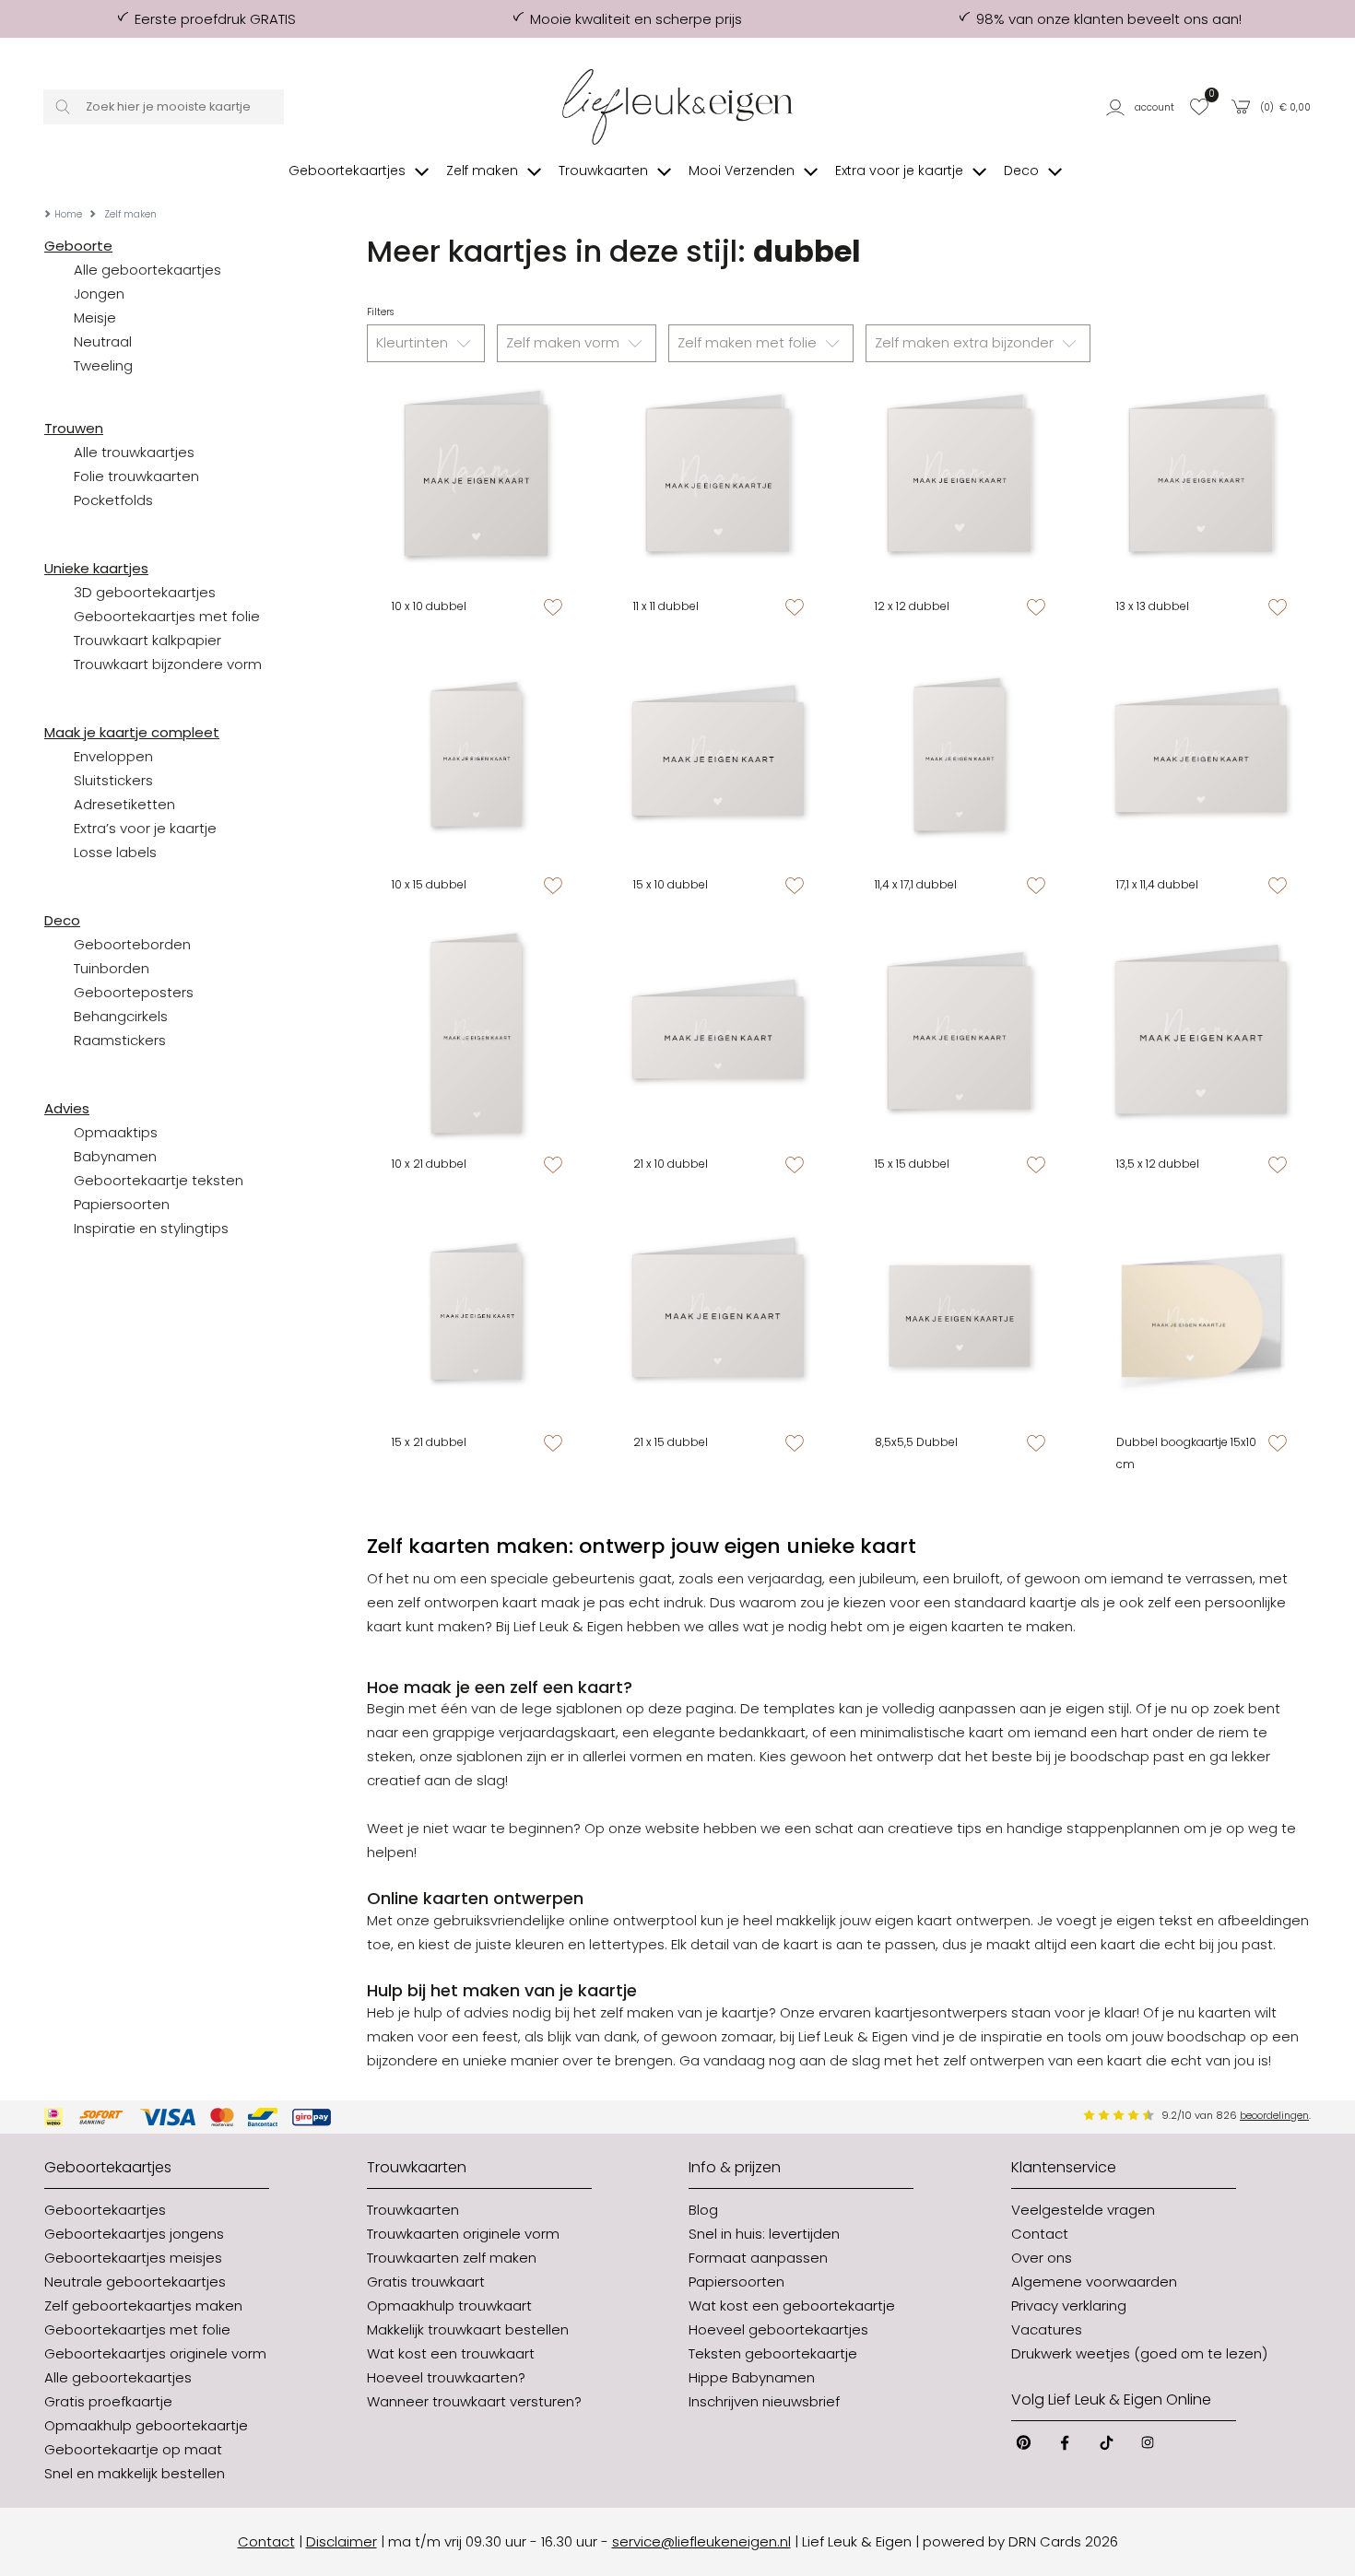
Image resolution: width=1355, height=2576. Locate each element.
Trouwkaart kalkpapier (147, 640)
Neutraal (103, 341)
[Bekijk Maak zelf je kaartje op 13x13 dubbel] (1201, 480)
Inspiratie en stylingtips (151, 1228)
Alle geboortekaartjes (147, 270)
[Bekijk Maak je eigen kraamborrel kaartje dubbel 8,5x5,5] (960, 1316)
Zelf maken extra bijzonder (966, 342)
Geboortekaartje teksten (159, 1180)
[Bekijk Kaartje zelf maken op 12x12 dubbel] (960, 480)
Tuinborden (112, 968)
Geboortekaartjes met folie (167, 616)
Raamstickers (120, 1040)
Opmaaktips (116, 1132)
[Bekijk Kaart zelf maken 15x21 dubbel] (477, 1316)
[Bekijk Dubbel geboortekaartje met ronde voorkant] (1201, 1316)
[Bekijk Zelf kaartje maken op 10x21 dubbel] (477, 1037)
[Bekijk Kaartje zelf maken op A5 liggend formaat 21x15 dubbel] (718, 1316)
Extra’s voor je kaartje (145, 828)
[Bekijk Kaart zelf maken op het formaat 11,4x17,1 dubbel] (960, 759)
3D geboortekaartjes (145, 592)
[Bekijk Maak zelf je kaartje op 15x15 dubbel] (960, 1037)
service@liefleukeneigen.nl (701, 2541)
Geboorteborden (132, 944)
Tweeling (103, 365)
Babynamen (115, 1156)
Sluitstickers (113, 780)
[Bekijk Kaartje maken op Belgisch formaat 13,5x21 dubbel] (1201, 1037)
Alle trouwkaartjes (134, 452)
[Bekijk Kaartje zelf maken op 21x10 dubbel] (718, 1037)
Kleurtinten (414, 342)
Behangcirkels (121, 1016)
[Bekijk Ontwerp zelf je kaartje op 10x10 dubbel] (477, 480)
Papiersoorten (122, 1204)
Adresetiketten (124, 804)
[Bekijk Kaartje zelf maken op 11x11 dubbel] (718, 480)
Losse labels (115, 852)
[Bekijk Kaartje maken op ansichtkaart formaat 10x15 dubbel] (477, 759)
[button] (1142, 107)
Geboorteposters (134, 992)
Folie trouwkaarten (136, 476)
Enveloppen (113, 756)
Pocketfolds (113, 500)
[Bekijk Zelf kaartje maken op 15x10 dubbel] (718, 759)
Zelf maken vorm (565, 342)
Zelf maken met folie (749, 342)
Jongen (99, 294)
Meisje (95, 318)
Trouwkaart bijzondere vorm (168, 664)
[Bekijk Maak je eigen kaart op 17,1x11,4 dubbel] (1201, 759)
